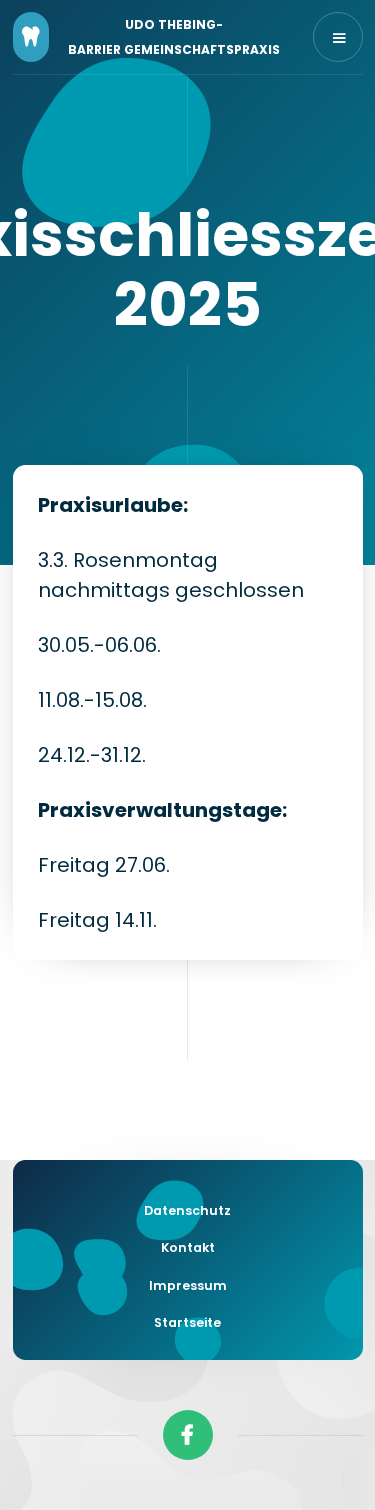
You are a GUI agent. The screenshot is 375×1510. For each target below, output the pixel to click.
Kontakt (188, 1247)
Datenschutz (187, 1210)
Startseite (187, 1322)
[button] (338, 37)
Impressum (188, 1285)
